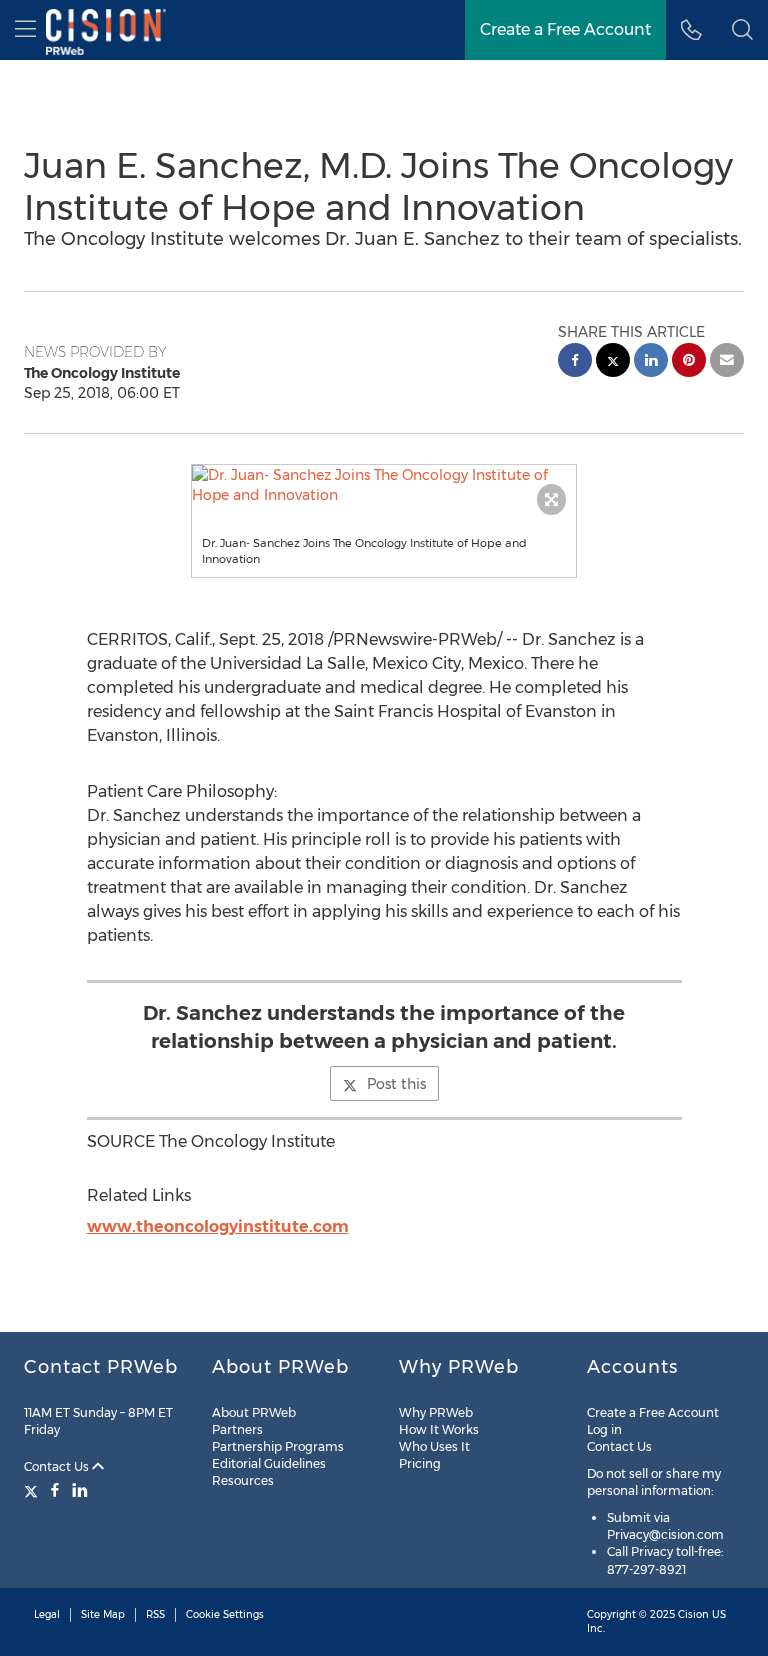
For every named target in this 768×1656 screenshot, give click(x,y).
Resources (243, 1480)
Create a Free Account (565, 29)
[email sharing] (727, 362)
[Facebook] (55, 1490)
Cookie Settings (225, 1614)
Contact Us (58, 1466)
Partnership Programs (278, 1446)
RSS (155, 1614)
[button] (384, 485)
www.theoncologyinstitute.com (218, 1226)
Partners (237, 1429)
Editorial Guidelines (269, 1463)
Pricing (420, 1463)
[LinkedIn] (80, 1490)
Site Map (103, 1614)
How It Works (439, 1429)
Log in (604, 1429)
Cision (693, 1614)
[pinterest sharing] (689, 362)
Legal (47, 1614)
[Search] (742, 30)
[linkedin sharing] (651, 362)
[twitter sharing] (613, 362)
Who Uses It (434, 1446)
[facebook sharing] (575, 362)
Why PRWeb (436, 1412)
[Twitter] (33, 1490)
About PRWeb (254, 1412)
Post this (396, 1084)
